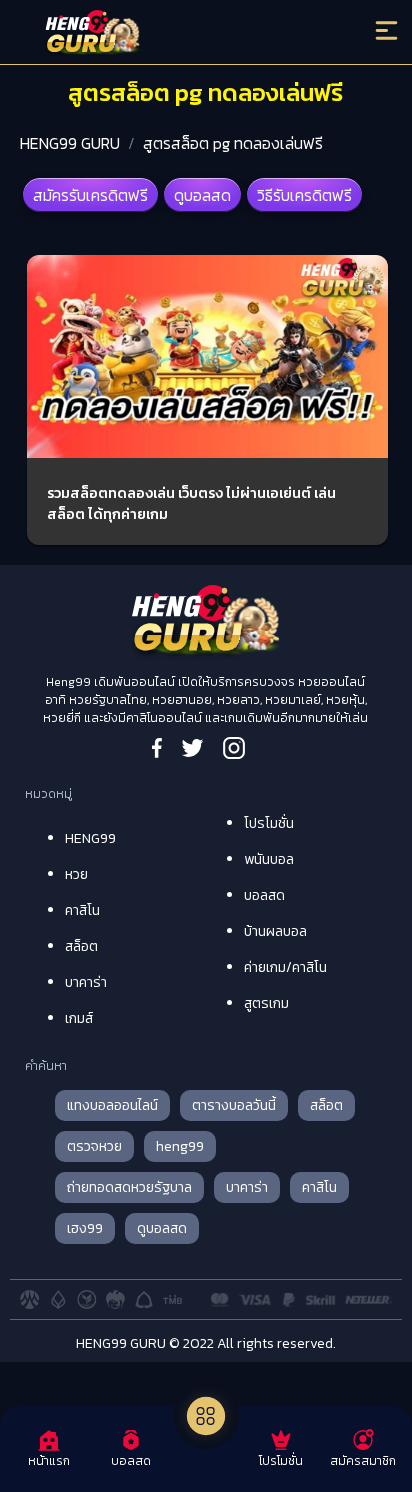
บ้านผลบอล (275, 931)
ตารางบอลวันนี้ (234, 1105)
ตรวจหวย (94, 1146)
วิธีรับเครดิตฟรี (304, 195)
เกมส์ (79, 1018)
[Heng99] (160, 35)
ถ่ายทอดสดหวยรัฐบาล (129, 1187)
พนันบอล (269, 859)
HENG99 (90, 838)
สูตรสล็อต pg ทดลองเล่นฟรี (233, 143)
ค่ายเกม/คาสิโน (285, 967)
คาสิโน (82, 910)
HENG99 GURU (70, 143)
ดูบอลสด (202, 195)
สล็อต (81, 946)
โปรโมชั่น (269, 823)
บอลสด (264, 895)
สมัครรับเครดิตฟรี (90, 195)
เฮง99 (85, 1228)
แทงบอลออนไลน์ (112, 1105)
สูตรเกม (266, 1003)
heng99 (180, 1146)
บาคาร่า (86, 982)
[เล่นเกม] (206, 1416)
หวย (76, 874)
